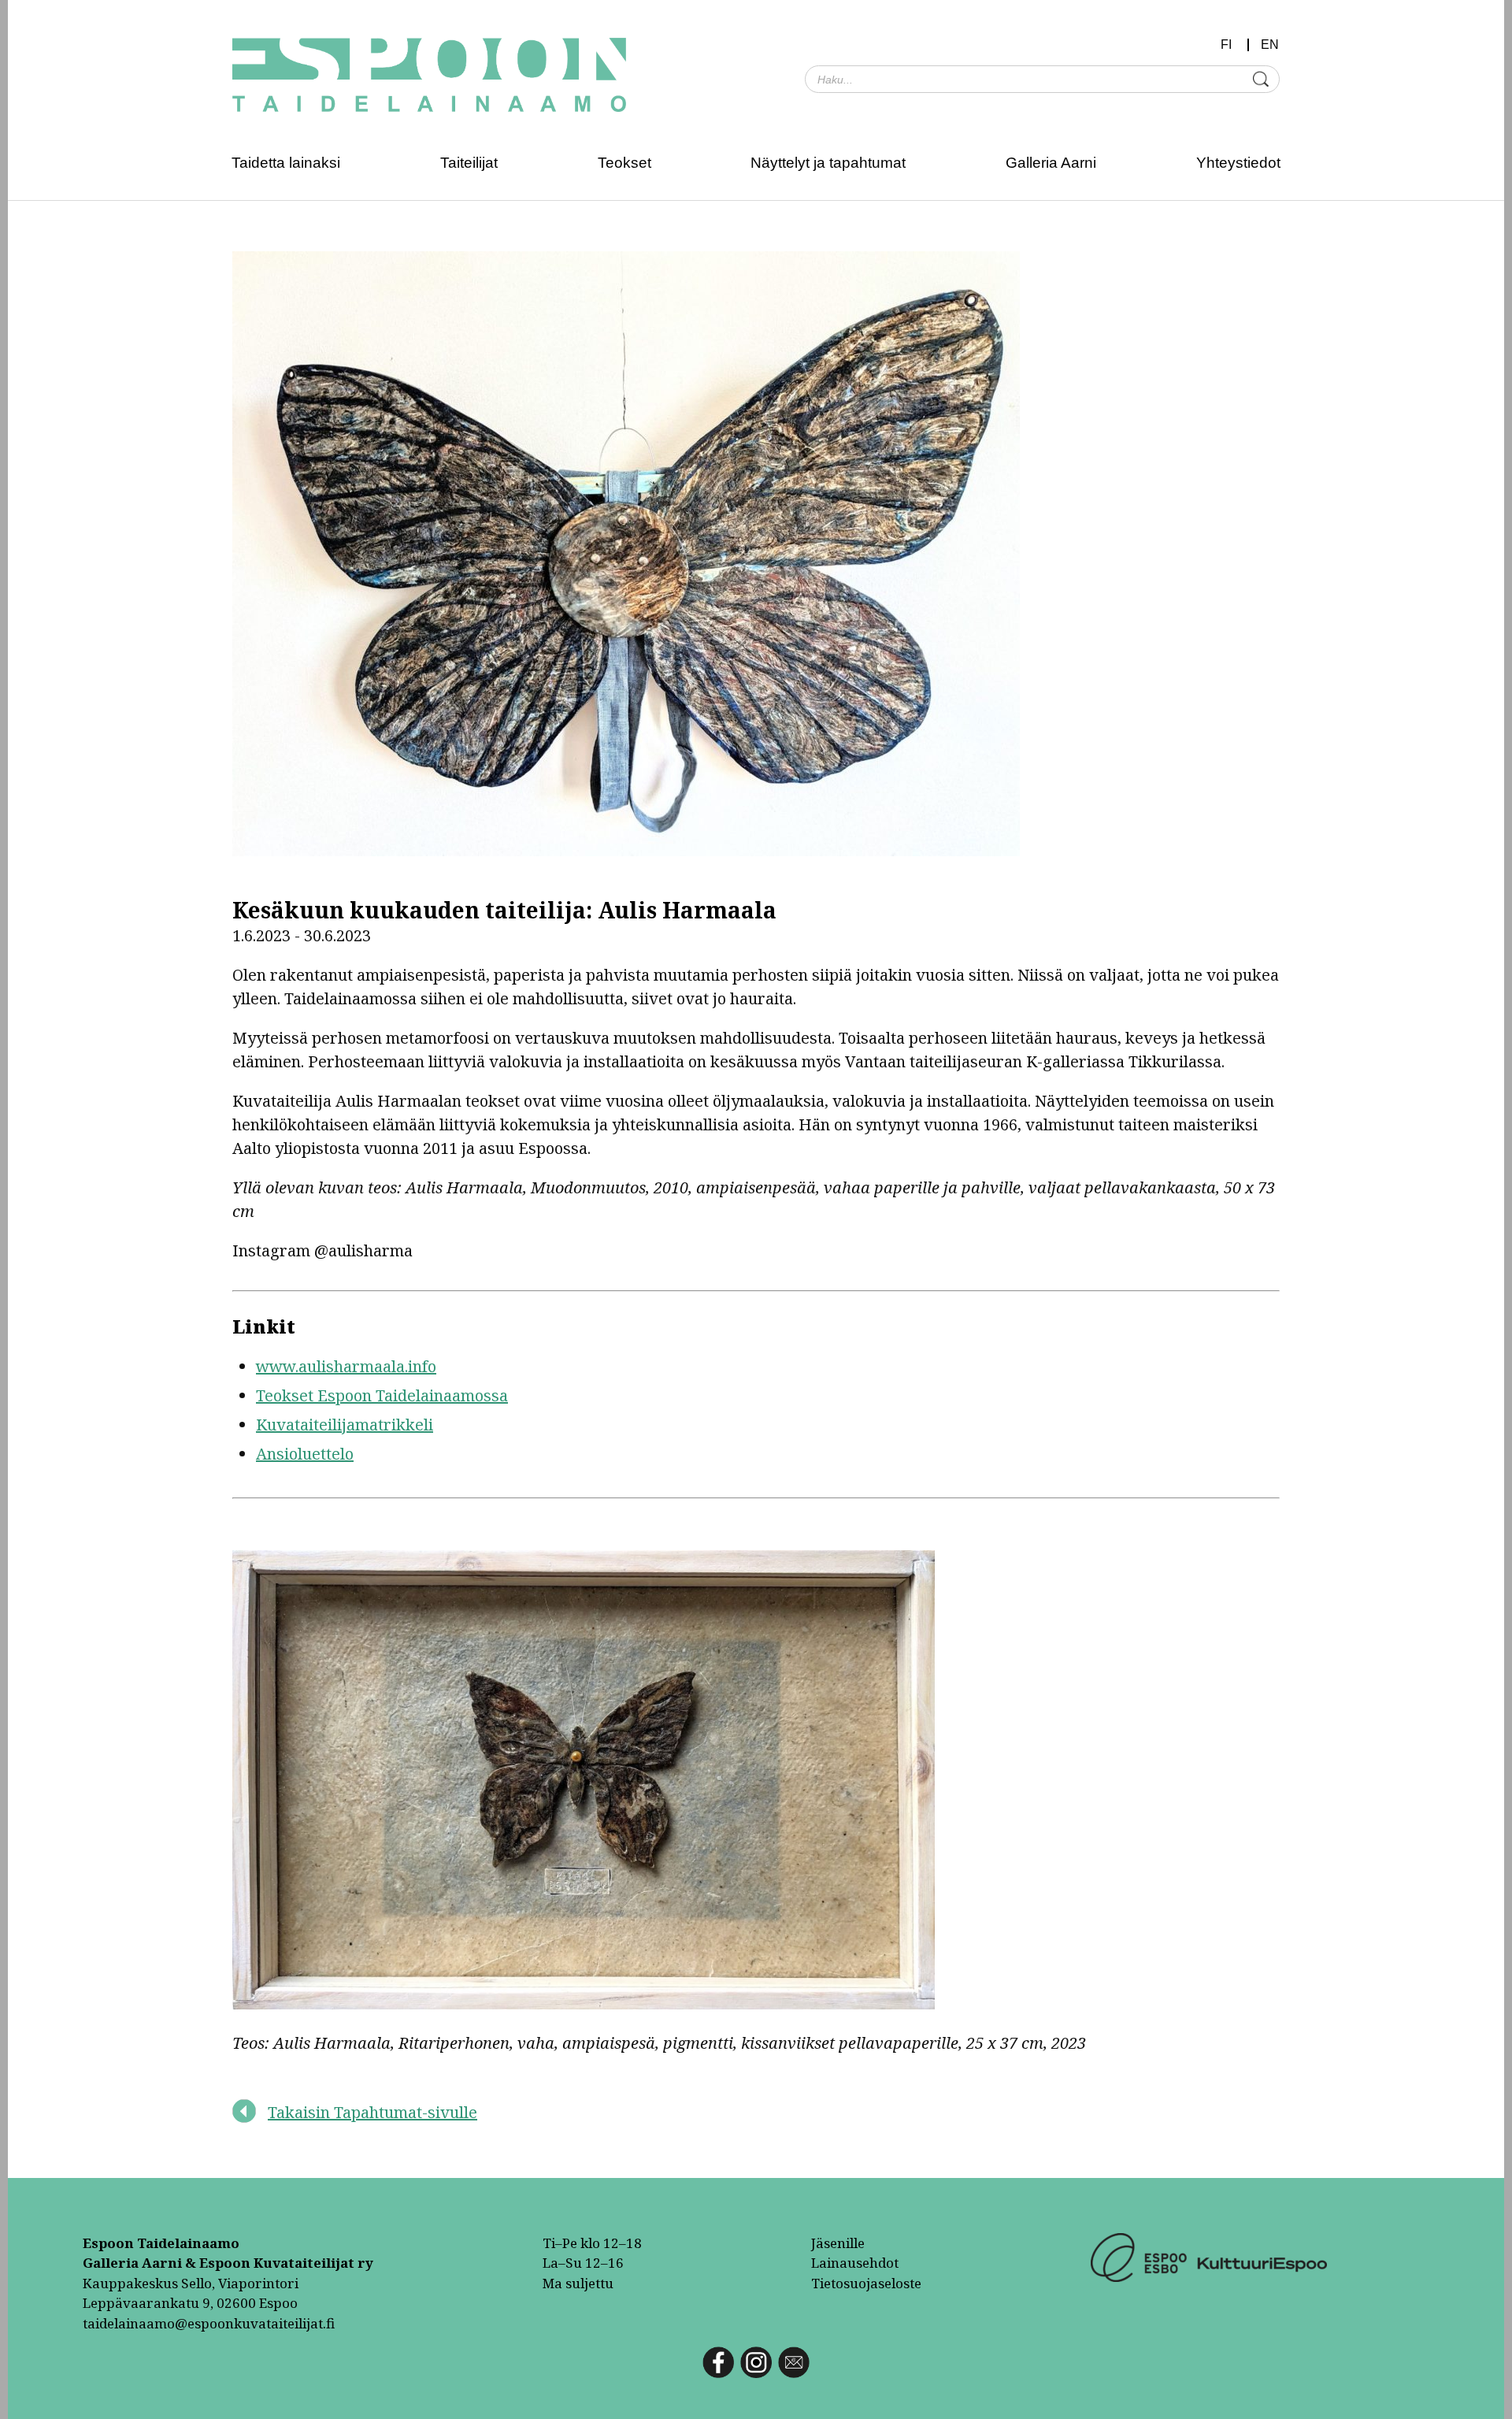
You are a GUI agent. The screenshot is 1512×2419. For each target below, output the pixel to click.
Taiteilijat (469, 163)
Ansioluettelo (305, 1454)
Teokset (624, 163)
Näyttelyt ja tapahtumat (828, 163)
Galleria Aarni (1051, 163)
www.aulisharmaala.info (346, 1366)
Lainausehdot (855, 2263)
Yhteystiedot (1238, 163)
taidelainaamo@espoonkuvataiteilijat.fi (209, 2323)
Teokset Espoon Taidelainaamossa (382, 1395)
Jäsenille (838, 2243)
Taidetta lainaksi (286, 163)
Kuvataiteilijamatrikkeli (345, 1425)
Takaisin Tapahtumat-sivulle (372, 2112)
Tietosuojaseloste (866, 2283)
